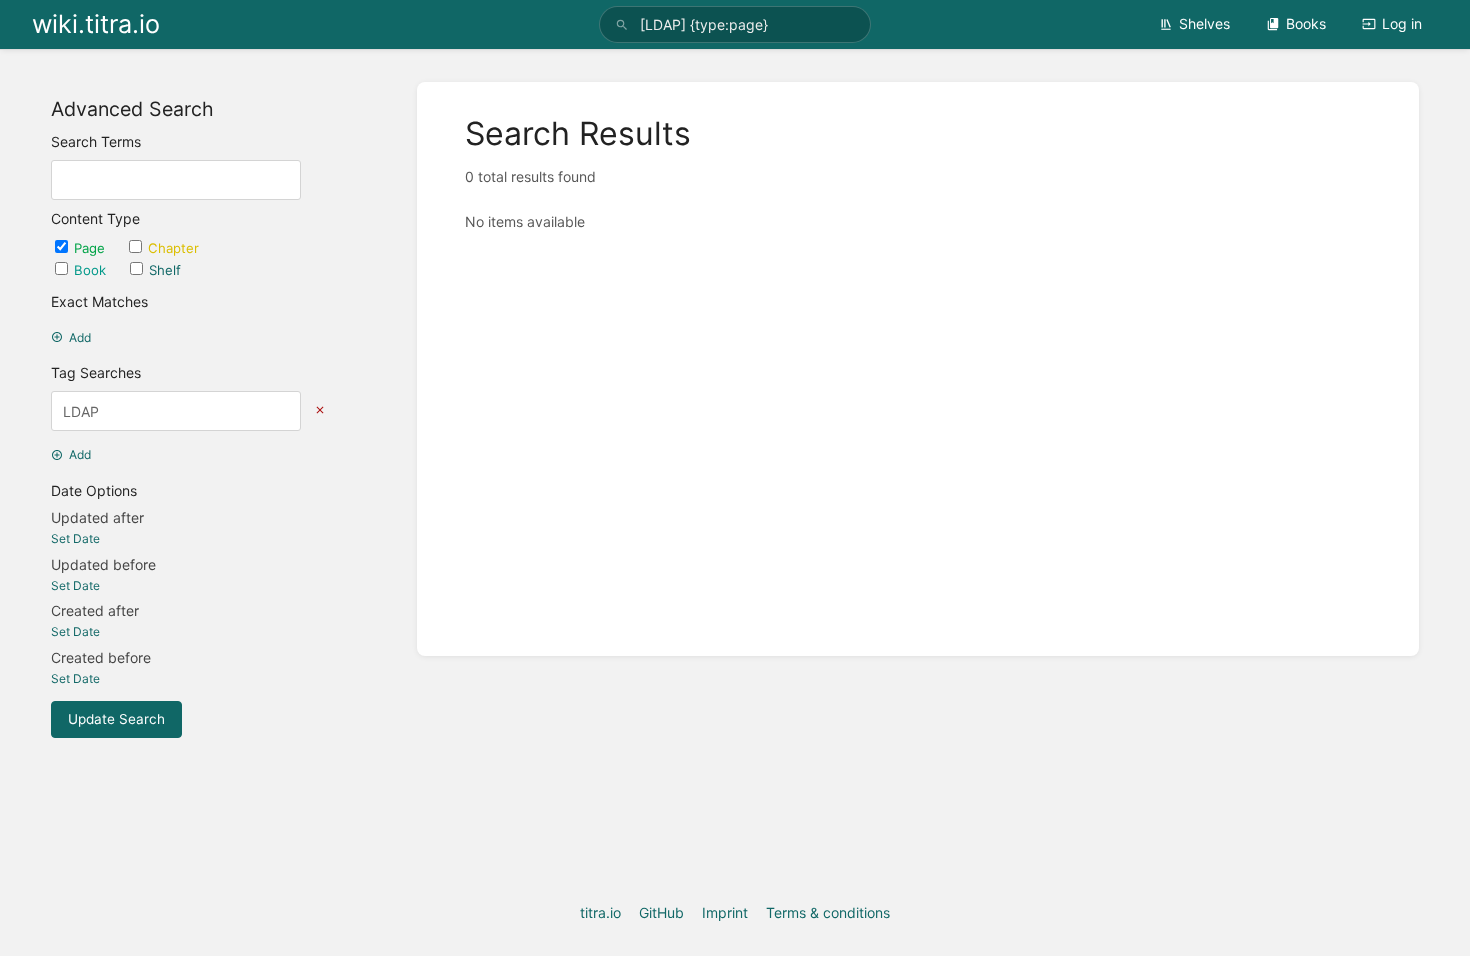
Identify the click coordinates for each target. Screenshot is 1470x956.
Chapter (173, 248)
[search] (735, 24)
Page (91, 248)
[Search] (622, 24)
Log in (1402, 23)
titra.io (600, 912)
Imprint (725, 912)
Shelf (165, 270)
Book (92, 270)
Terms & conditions (828, 912)
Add (80, 337)
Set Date (75, 538)
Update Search (116, 719)
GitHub (661, 912)
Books (1306, 23)
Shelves (1204, 23)
